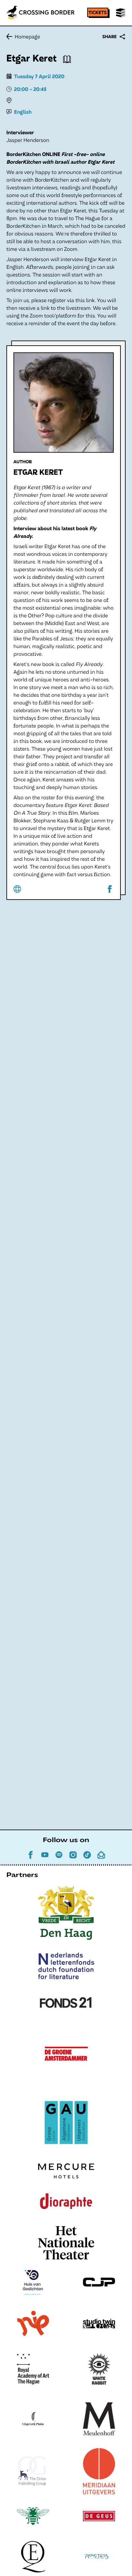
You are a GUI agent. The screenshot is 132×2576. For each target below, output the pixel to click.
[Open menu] (121, 13)
